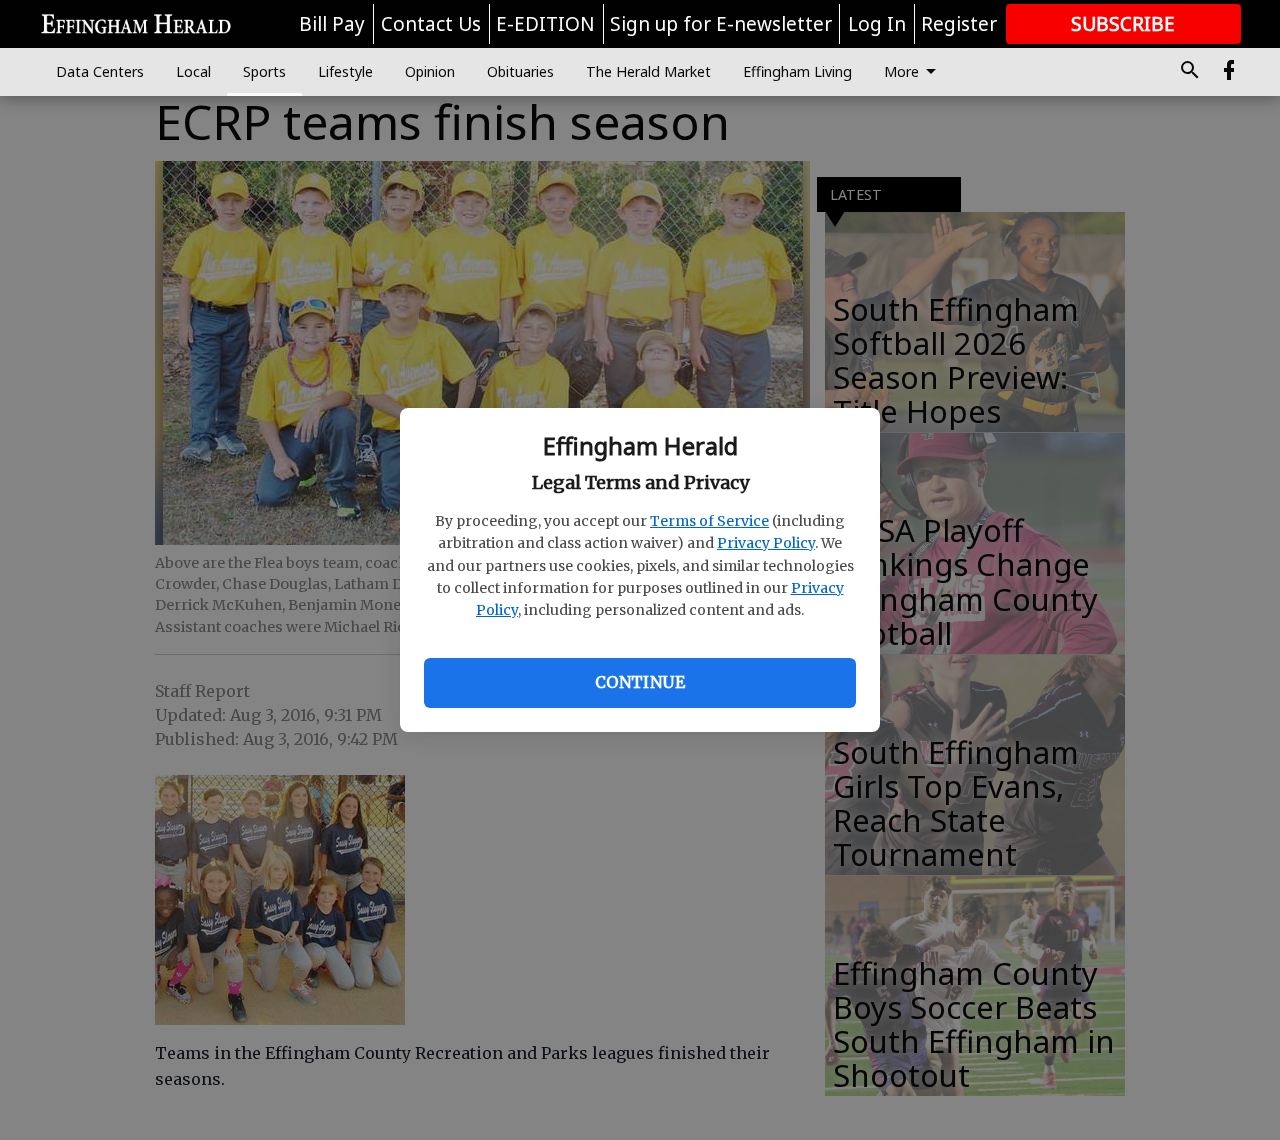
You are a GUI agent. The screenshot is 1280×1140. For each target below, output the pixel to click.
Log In (877, 24)
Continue (640, 682)
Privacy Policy (766, 543)
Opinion (430, 71)
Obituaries (520, 71)
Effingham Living (797, 71)
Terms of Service (709, 521)
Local (193, 71)
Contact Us (431, 24)
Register (959, 24)
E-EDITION (545, 24)
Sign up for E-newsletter (721, 24)
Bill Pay (332, 24)
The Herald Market (648, 71)
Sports (264, 71)
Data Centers (100, 71)
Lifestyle (345, 71)
